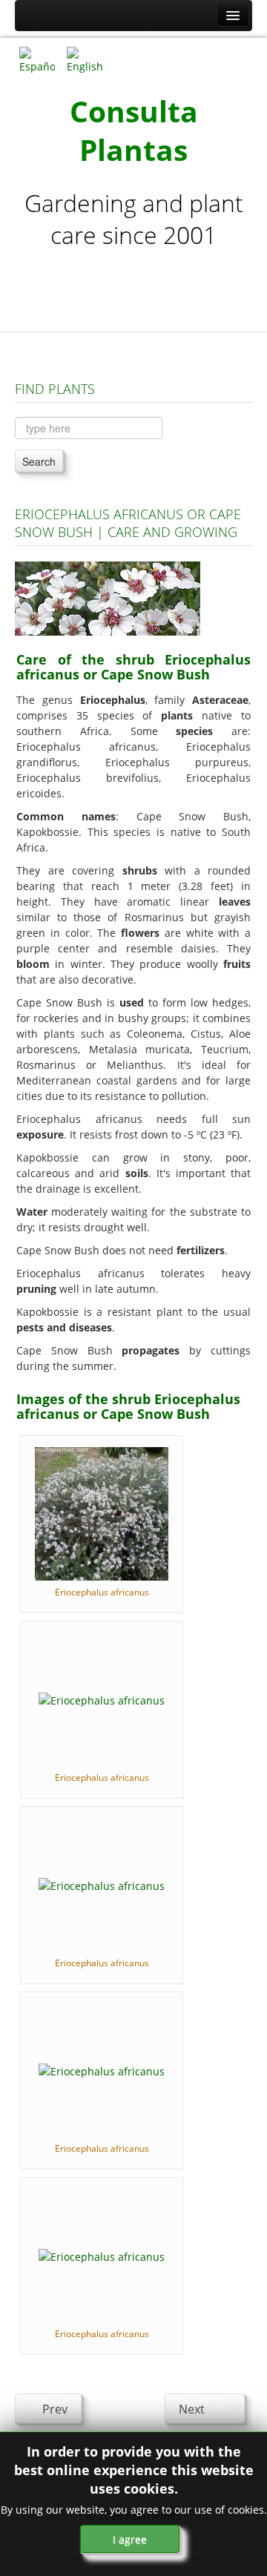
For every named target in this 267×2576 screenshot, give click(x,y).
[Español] (37, 59)
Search (39, 461)
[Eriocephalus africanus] (102, 1513)
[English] (85, 59)
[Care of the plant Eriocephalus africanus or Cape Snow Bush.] (108, 597)
